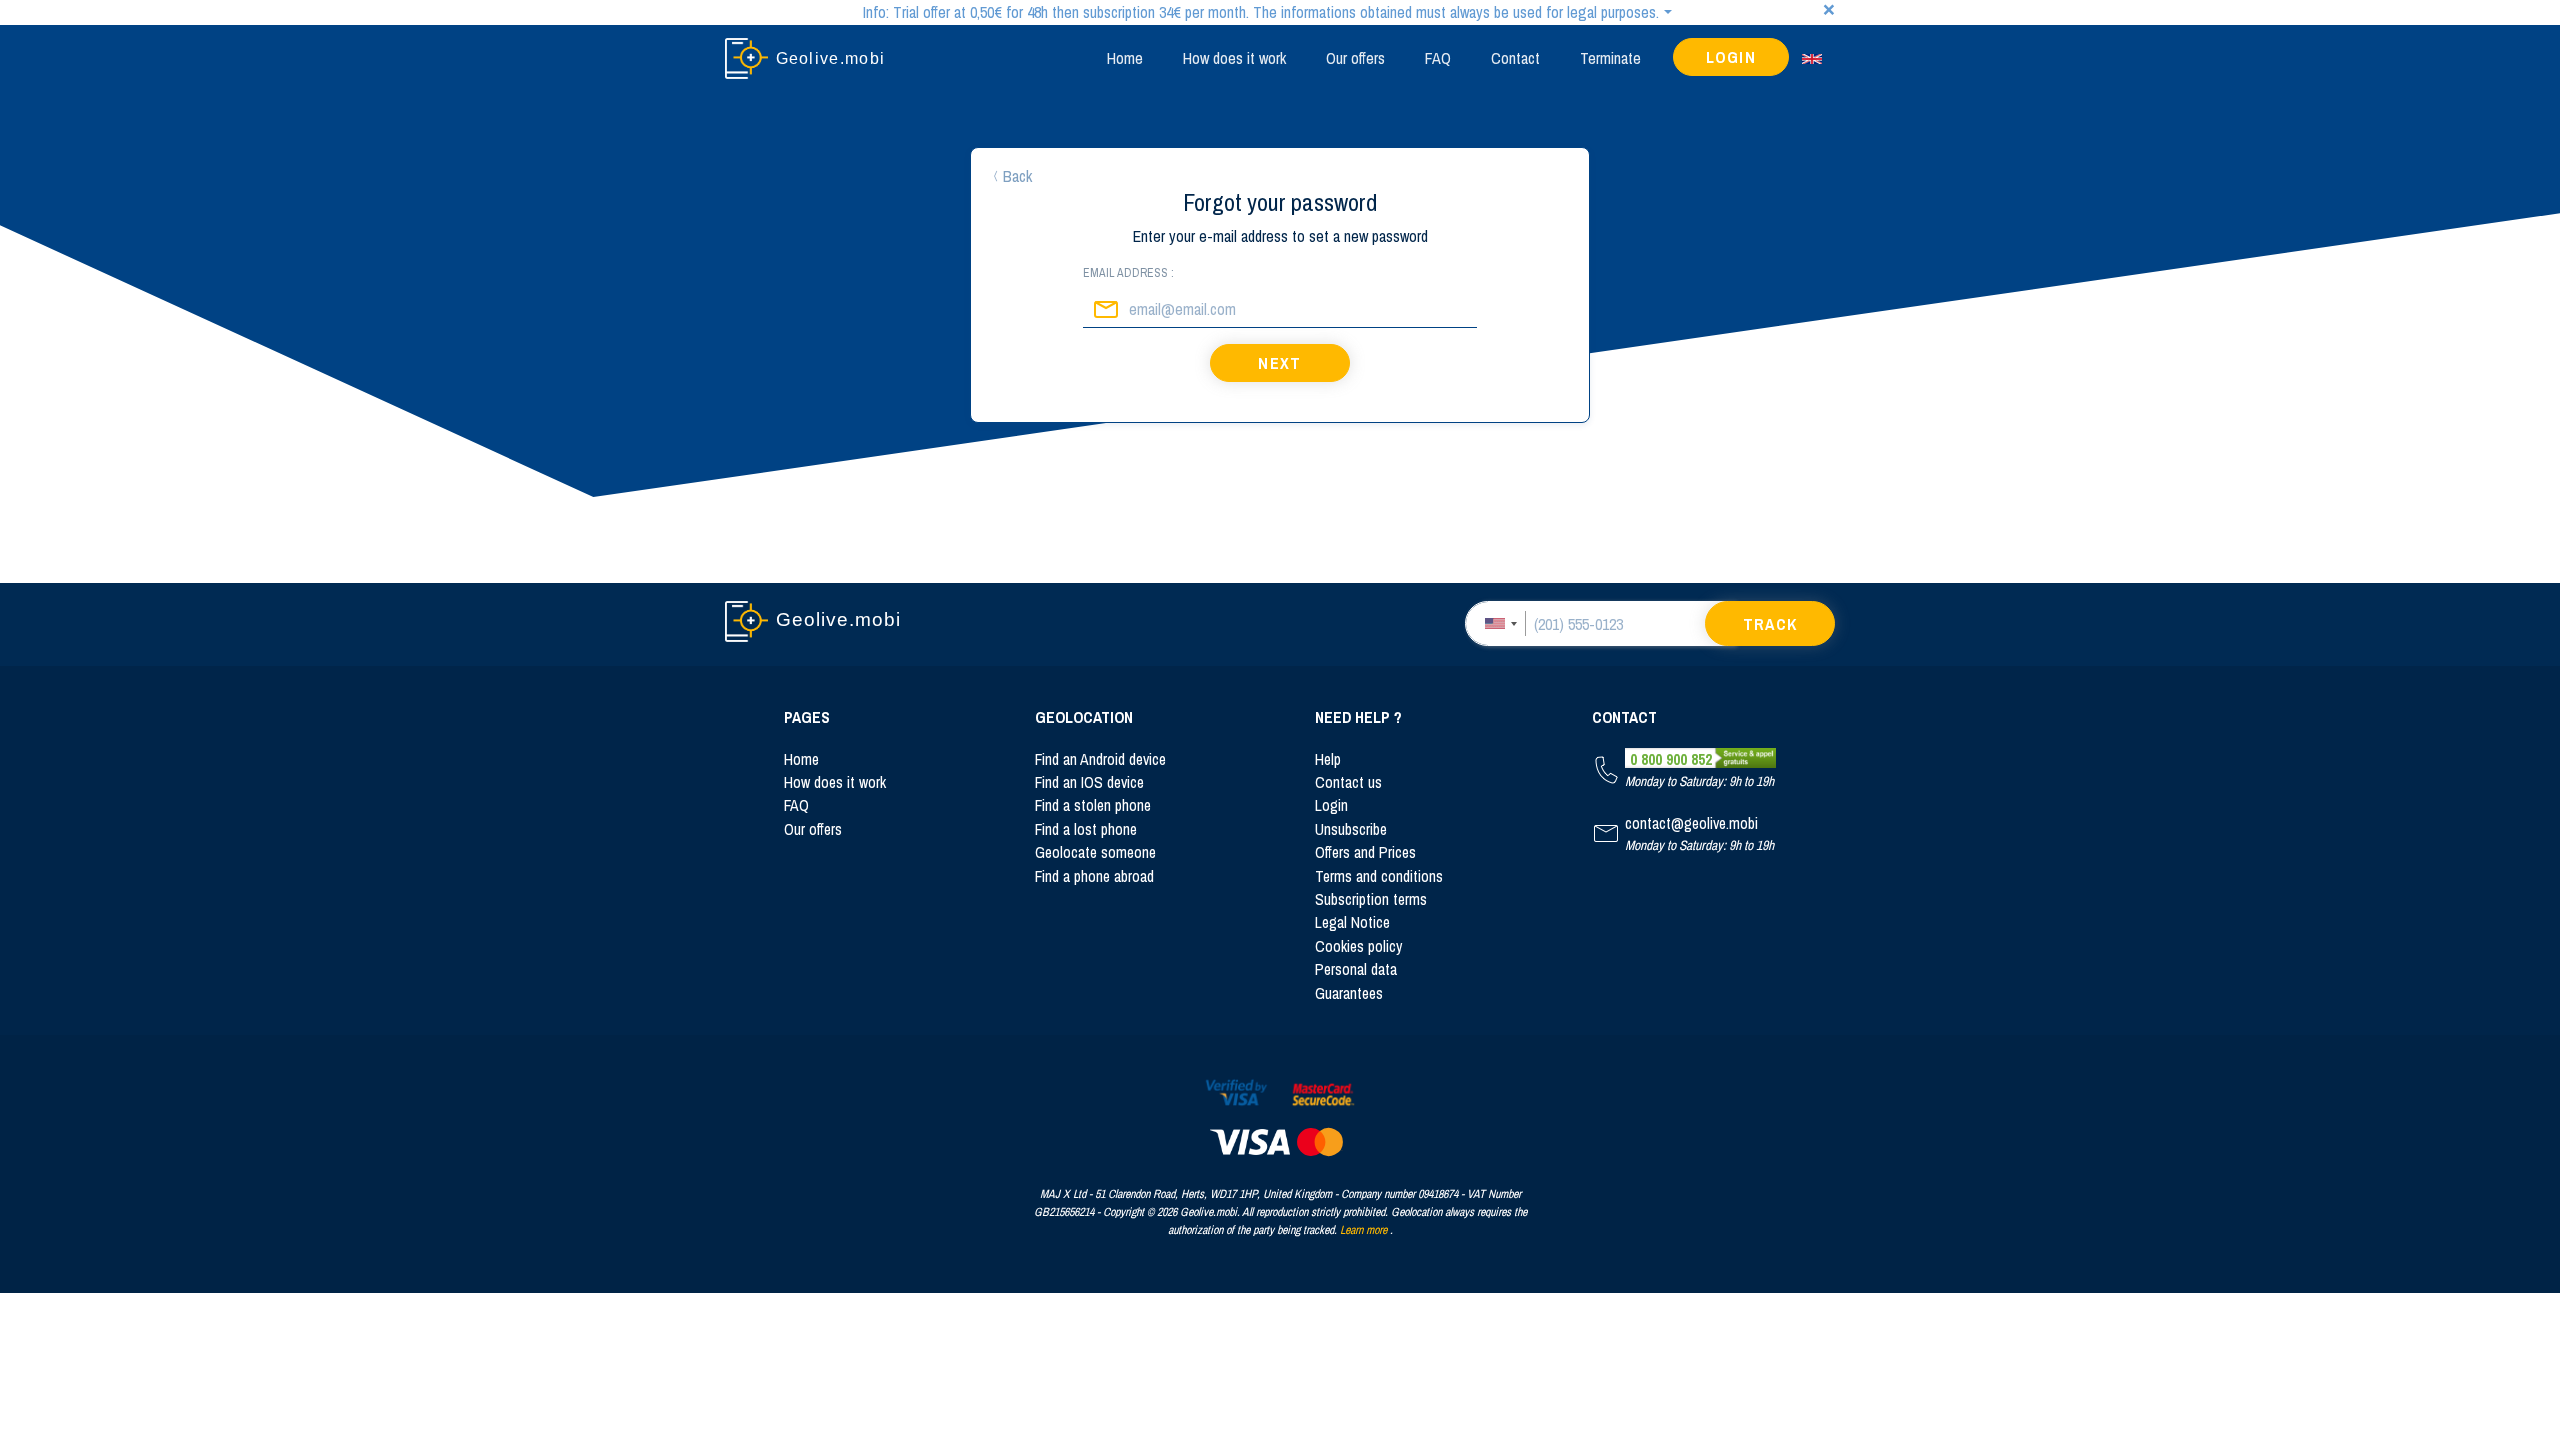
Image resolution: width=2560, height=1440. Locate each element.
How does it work (1234, 58)
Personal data (1356, 969)
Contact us (1348, 782)
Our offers (1355, 58)
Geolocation (1084, 717)
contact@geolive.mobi (1691, 823)
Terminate (1610, 58)
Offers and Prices (1365, 852)
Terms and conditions (1379, 876)
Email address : (1128, 273)
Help (1328, 759)
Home (1125, 58)
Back (1017, 176)
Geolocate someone (1095, 852)
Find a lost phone (1086, 829)
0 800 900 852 (1671, 759)
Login (1731, 57)
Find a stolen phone (1093, 805)
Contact (1515, 58)
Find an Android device (1100, 759)
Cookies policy (1358, 946)
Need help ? (1358, 717)
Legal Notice (1352, 922)
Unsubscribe (1351, 829)
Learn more (1363, 1230)
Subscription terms (1371, 899)
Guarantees (1349, 993)
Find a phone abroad (1094, 876)
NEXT (1279, 363)
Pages (807, 717)
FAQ (1438, 58)
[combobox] (1500, 623)
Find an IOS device (1089, 782)
